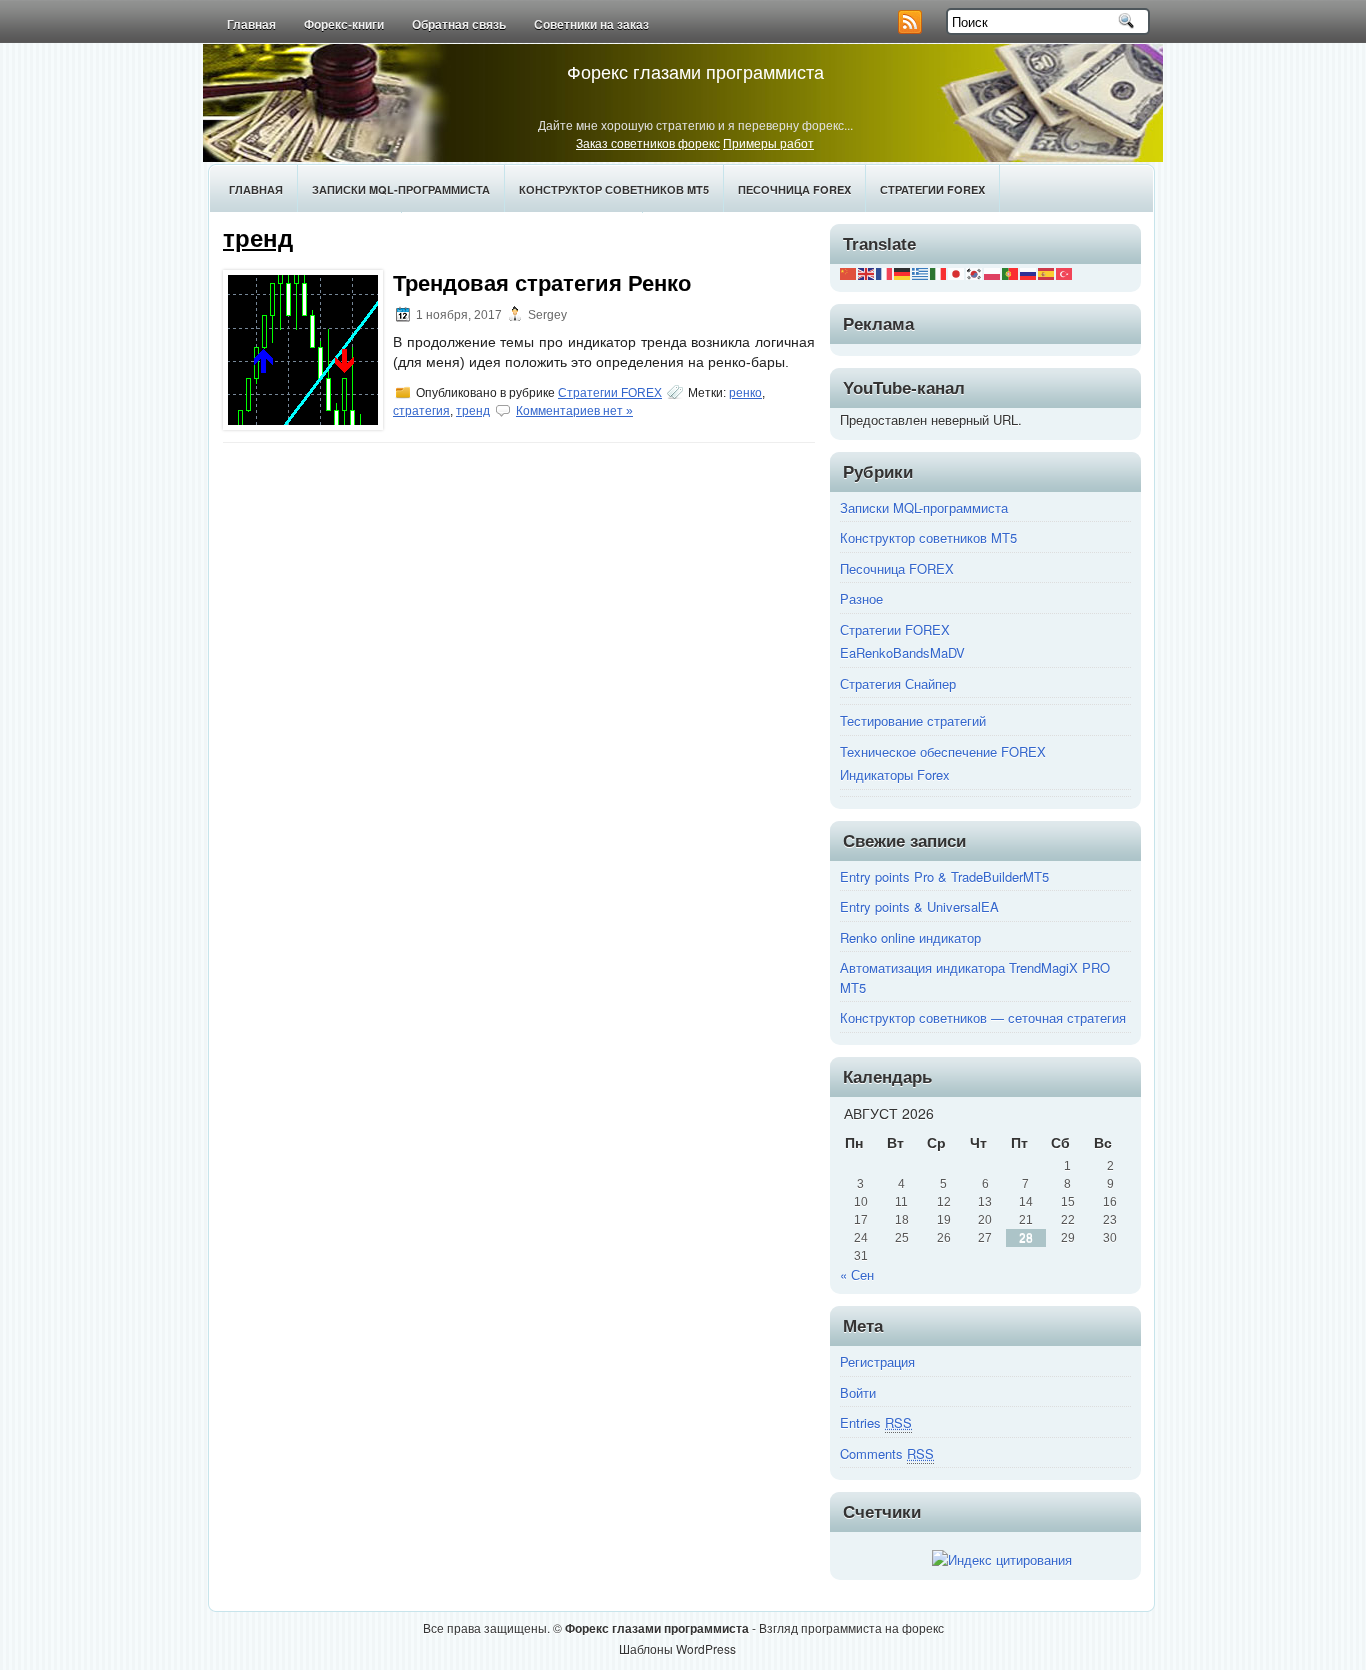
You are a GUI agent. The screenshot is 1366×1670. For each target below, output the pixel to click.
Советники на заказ (591, 25)
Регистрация (877, 1361)
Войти (858, 1392)
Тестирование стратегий (913, 720)
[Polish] (993, 271)
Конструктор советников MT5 (614, 189)
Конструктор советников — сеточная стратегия (983, 1017)
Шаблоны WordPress (677, 1648)
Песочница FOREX (794, 189)
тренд (473, 411)
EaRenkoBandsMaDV (902, 652)
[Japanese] (957, 271)
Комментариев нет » (574, 411)
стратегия (421, 411)
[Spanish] (1047, 271)
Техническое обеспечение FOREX (943, 751)
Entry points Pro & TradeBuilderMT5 (944, 876)
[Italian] (939, 271)
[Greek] (921, 271)
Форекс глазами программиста (695, 71)
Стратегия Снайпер (898, 683)
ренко (745, 393)
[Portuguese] (1011, 271)
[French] (885, 271)
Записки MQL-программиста (401, 189)
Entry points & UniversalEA (919, 906)
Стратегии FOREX (932, 189)
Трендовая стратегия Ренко (542, 283)
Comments (887, 1453)
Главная (251, 25)
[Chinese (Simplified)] (849, 271)
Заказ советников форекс (648, 142)
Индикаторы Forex (895, 774)
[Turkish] (1065, 271)
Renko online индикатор (910, 937)
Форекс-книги (344, 25)
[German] (903, 271)
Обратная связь (459, 25)
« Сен (857, 1274)
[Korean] (975, 271)
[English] (867, 271)
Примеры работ (768, 142)
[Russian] (1029, 271)
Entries (876, 1422)
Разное (861, 598)
